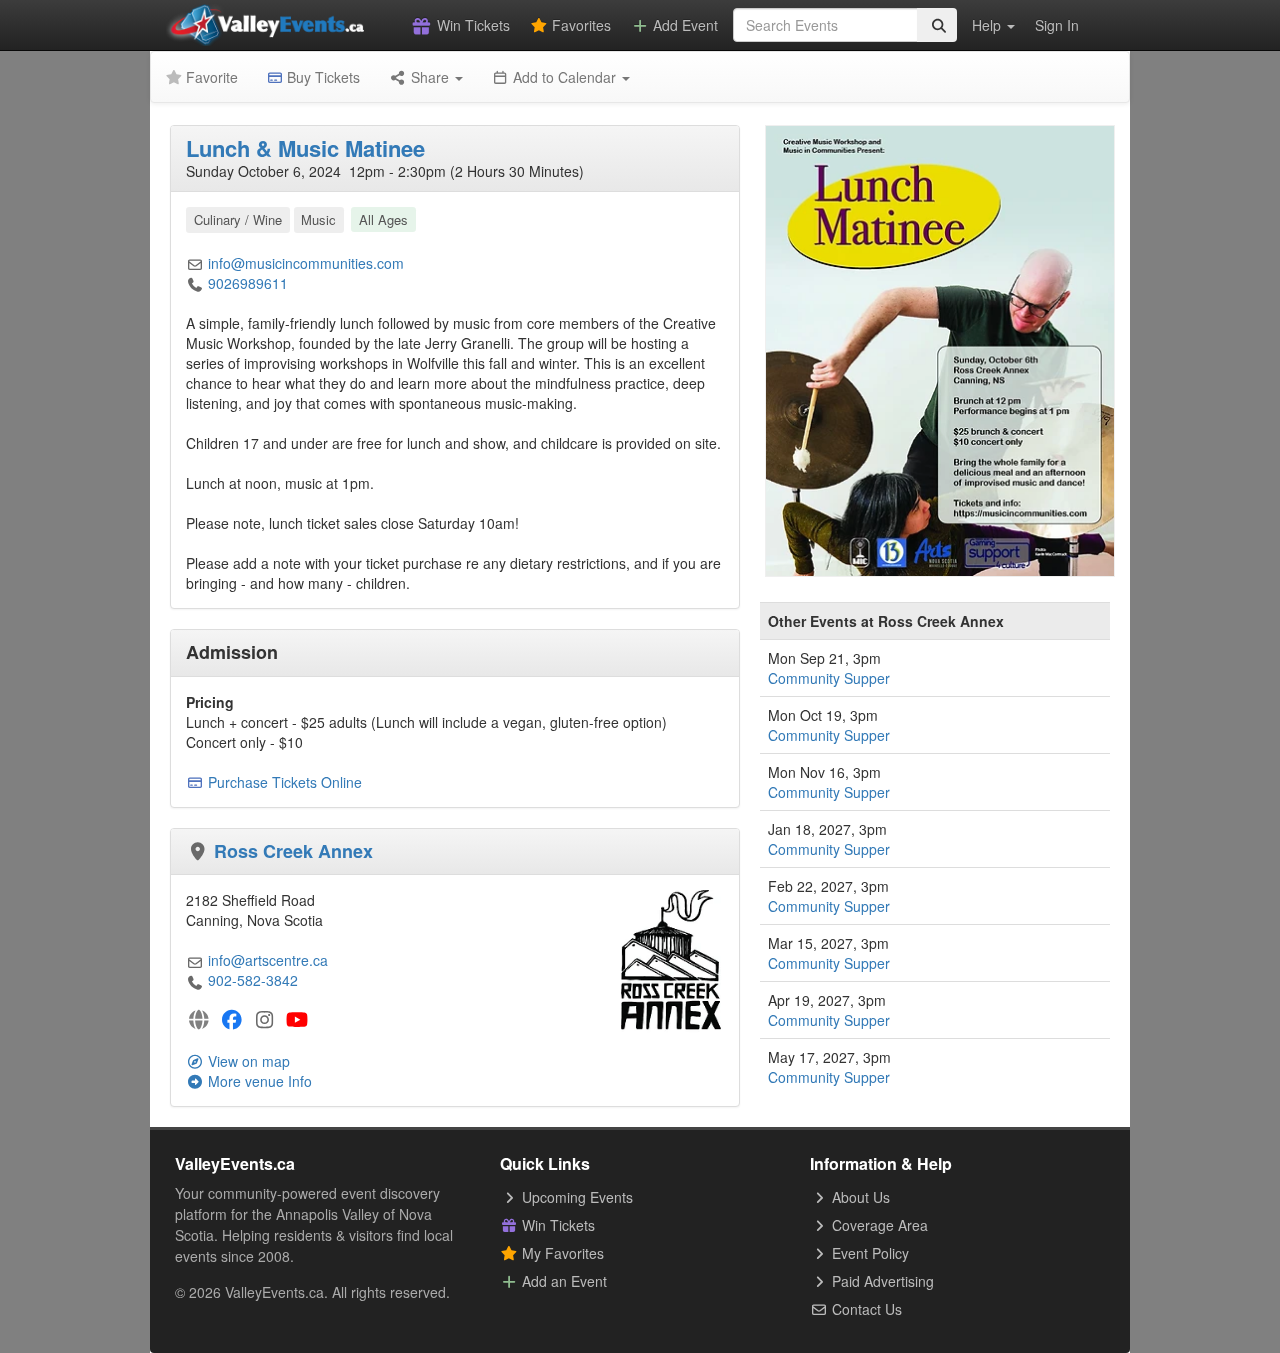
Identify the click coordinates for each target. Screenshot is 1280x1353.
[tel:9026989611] (195, 283)
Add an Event (562, 1281)
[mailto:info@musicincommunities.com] (195, 263)
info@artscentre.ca (268, 960)
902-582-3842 (253, 980)
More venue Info (258, 1081)
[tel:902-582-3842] (195, 980)
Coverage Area (878, 1225)
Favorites (579, 25)
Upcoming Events (575, 1197)
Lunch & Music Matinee (305, 148)
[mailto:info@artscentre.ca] (195, 960)
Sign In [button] (1057, 25)
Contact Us (865, 1309)
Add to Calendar (564, 77)
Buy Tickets (321, 77)
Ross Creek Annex (293, 851)
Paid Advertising (881, 1281)
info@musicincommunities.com (306, 263)
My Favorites (561, 1253)
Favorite (210, 77)
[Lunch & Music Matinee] (940, 349)
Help (988, 25)
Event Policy (868, 1253)
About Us (859, 1197)
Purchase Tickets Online (285, 782)
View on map (247, 1061)
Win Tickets (471, 25)
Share (430, 77)
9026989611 (248, 283)
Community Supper (829, 678)
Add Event (683, 25)
